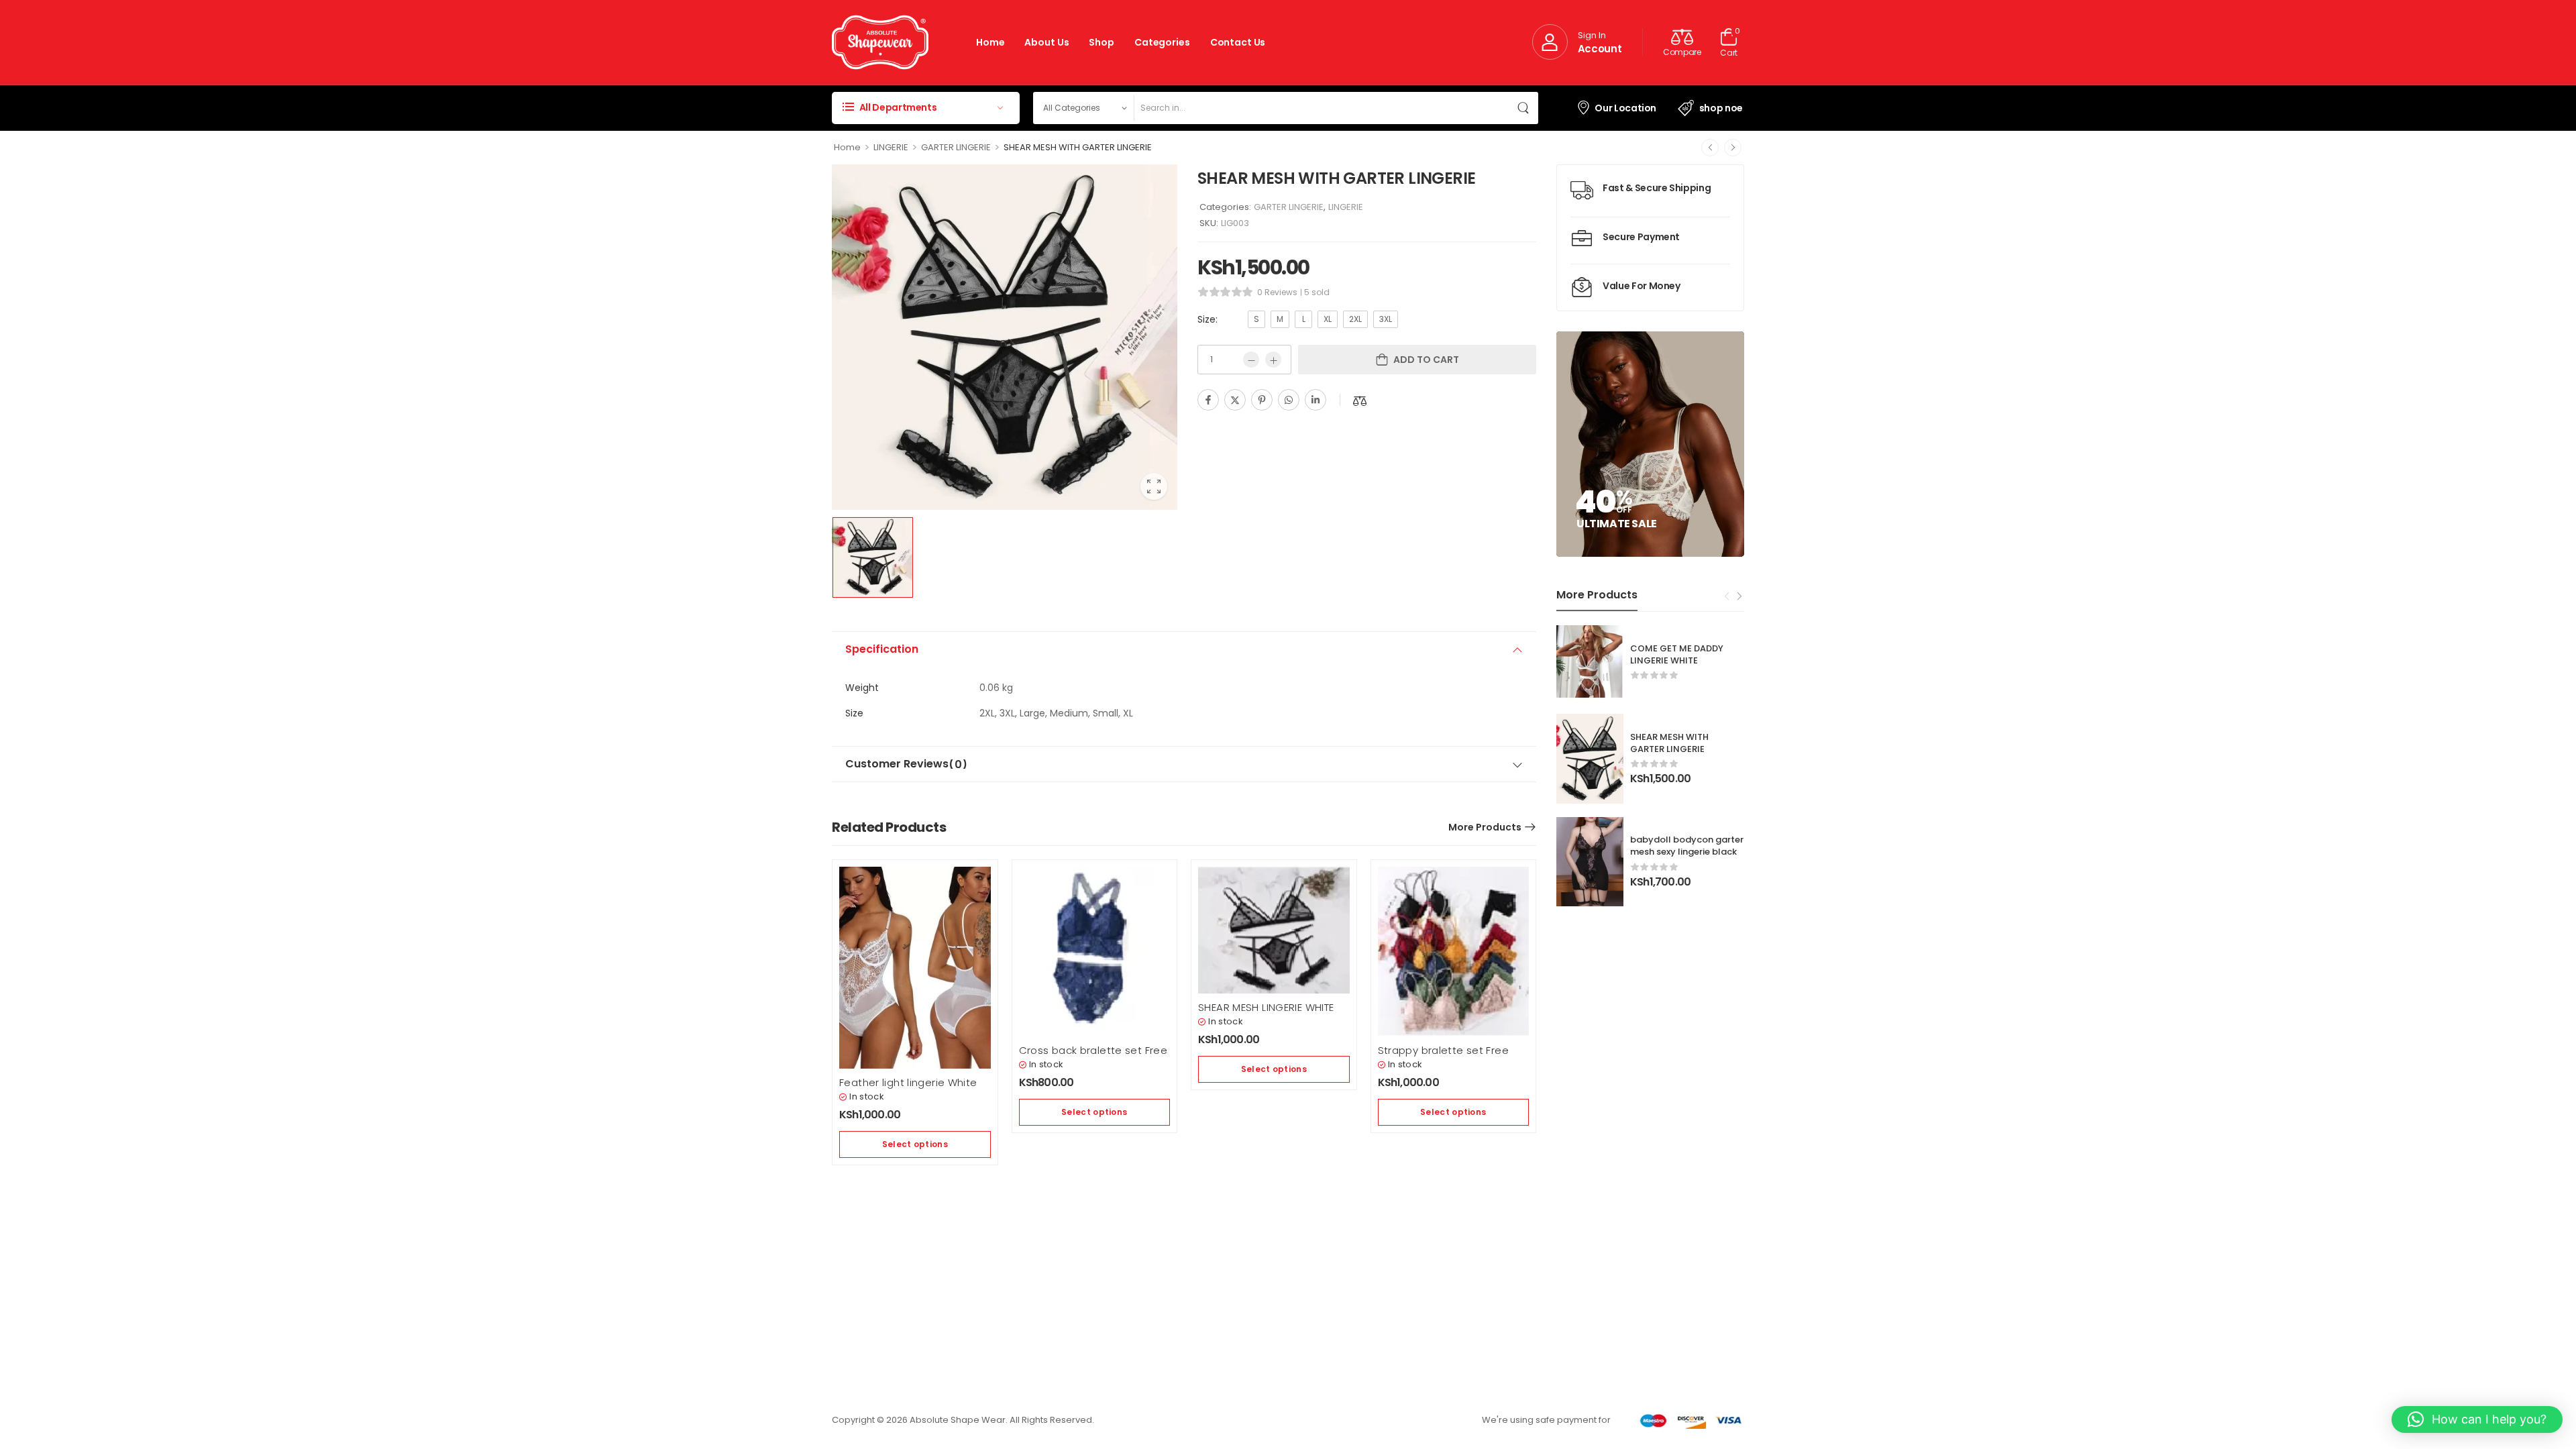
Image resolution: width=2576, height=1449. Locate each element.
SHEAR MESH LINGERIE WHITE (1266, 1007)
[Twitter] (1235, 400)
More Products (1485, 827)
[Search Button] (1525, 108)
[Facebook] (1208, 400)
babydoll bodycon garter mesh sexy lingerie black (1687, 846)
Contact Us (1238, 42)
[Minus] (1251, 360)
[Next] (1733, 148)
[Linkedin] (1316, 400)
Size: (1207, 319)
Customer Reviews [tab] (906, 764)
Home (990, 42)
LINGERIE (891, 147)
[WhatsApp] (1289, 400)
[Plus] (1273, 360)
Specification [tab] (882, 649)
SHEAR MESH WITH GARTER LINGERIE (1669, 743)
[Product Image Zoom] (1154, 486)
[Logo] (880, 42)
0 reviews (1277, 292)
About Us (1046, 42)
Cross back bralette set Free (1093, 1050)
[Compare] (1360, 401)
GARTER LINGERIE (956, 147)
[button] (2477, 1419)
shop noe (1721, 108)
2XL (1355, 319)
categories (1162, 42)
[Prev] (1710, 148)
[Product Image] (1005, 337)
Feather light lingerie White (908, 1082)
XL (1328, 319)
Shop (1101, 42)
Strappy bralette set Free (1443, 1050)
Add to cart (1426, 360)
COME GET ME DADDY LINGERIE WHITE (1677, 654)
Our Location (1625, 108)
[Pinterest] (1262, 400)
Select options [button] (915, 1144)
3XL (1386, 319)
